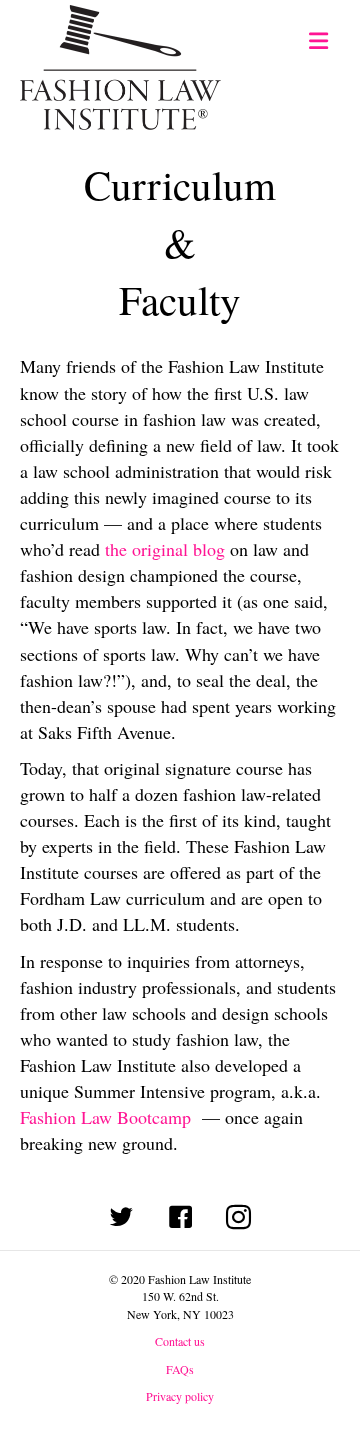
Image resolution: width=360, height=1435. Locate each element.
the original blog (165, 549)
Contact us (180, 1341)
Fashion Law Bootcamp (105, 1117)
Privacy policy (180, 1396)
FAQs (180, 1369)
